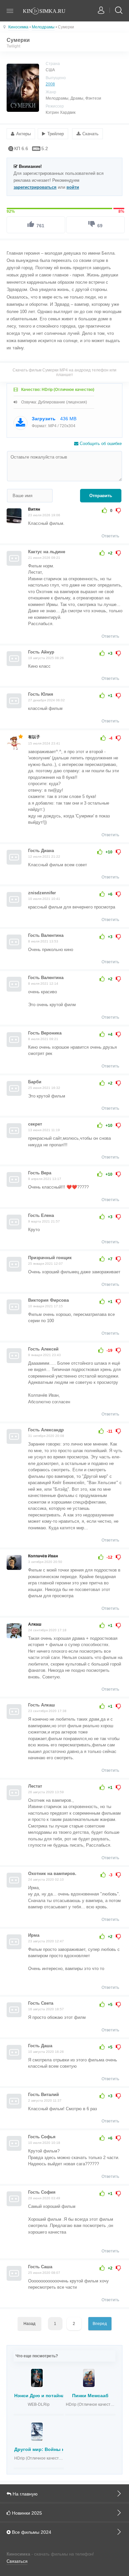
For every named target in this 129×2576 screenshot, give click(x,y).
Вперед (100, 2324)
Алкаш (35, 1624)
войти (73, 187)
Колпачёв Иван (43, 1556)
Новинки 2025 (26, 2513)
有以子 (34, 737)
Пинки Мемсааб (90, 2396)
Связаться (17, 2561)
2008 (50, 84)
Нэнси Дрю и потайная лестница (52, 2396)
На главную (24, 2494)
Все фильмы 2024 (31, 2532)
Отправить (101, 496)
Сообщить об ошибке (100, 444)
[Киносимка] (48, 12)
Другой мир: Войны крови (45, 2449)
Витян (34, 509)
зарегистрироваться (35, 187)
